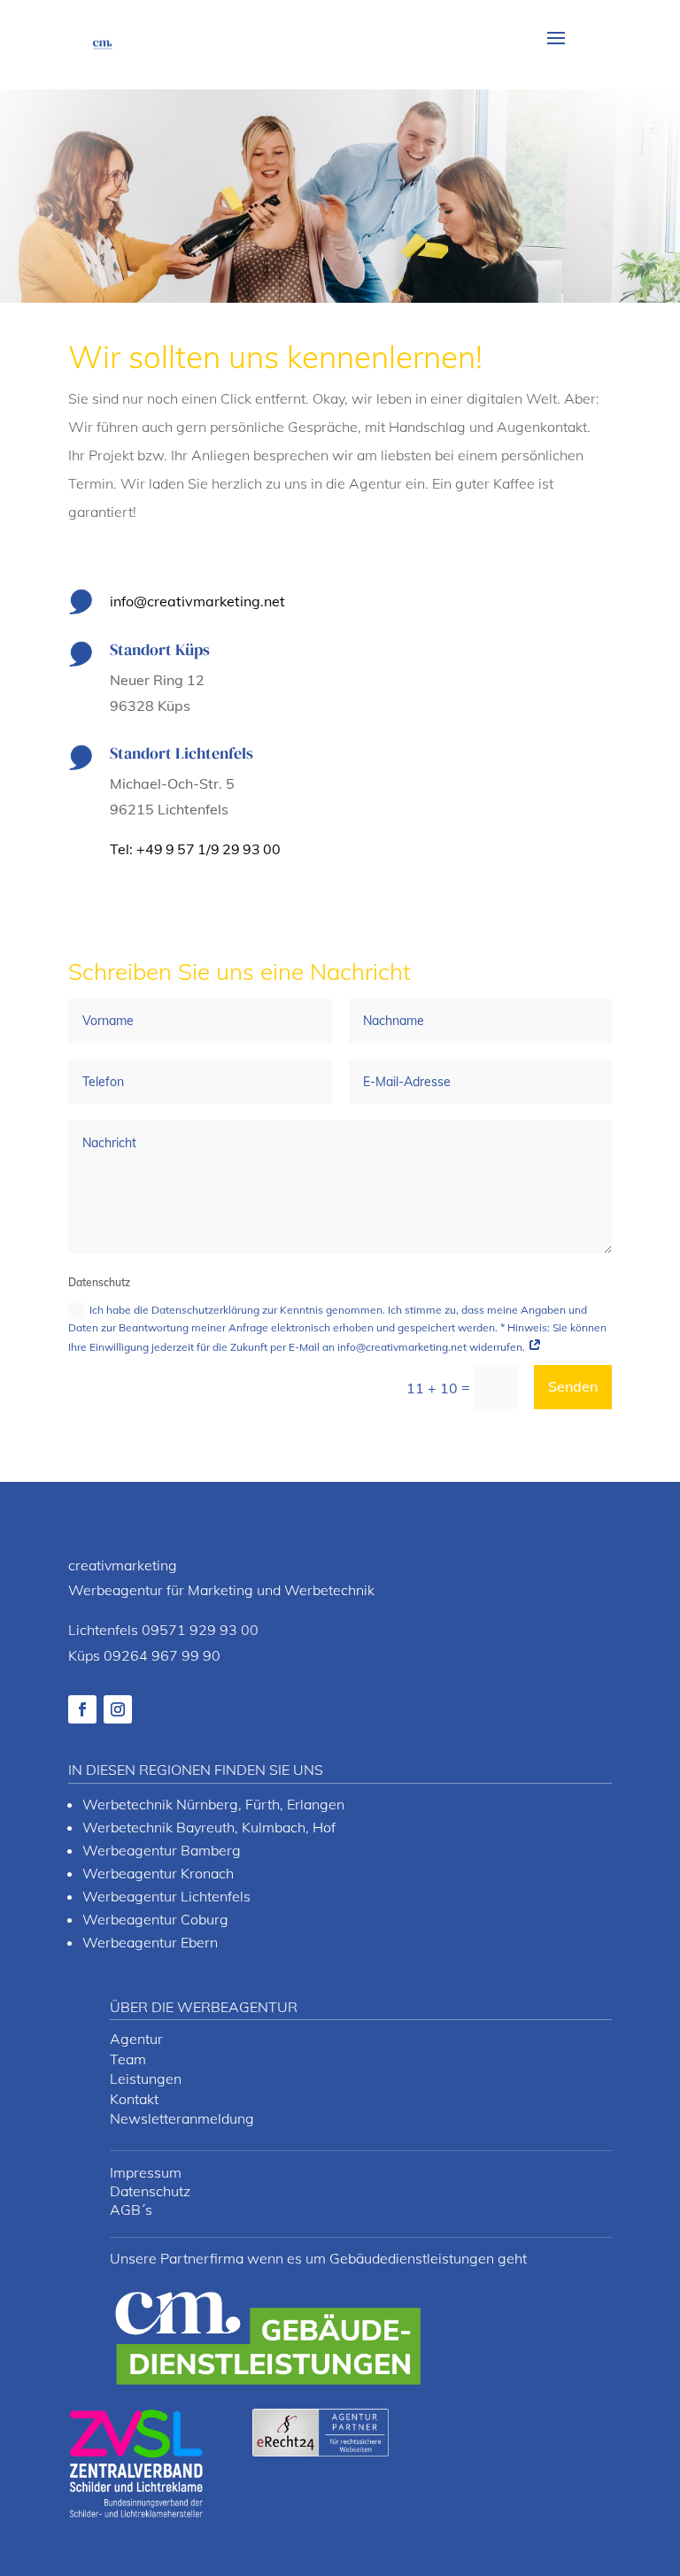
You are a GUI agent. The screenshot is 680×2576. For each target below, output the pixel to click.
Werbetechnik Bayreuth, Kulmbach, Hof (209, 1827)
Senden (573, 1386)
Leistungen (146, 2079)
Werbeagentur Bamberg (162, 1850)
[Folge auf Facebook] (82, 1709)
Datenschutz (150, 2191)
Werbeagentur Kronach (158, 1873)
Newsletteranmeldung (182, 2118)
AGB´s (131, 2210)
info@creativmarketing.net (197, 601)
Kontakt (134, 2099)
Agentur (136, 2039)
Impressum (146, 2172)
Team (128, 2059)
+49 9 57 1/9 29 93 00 (209, 849)
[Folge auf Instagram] (118, 1709)
